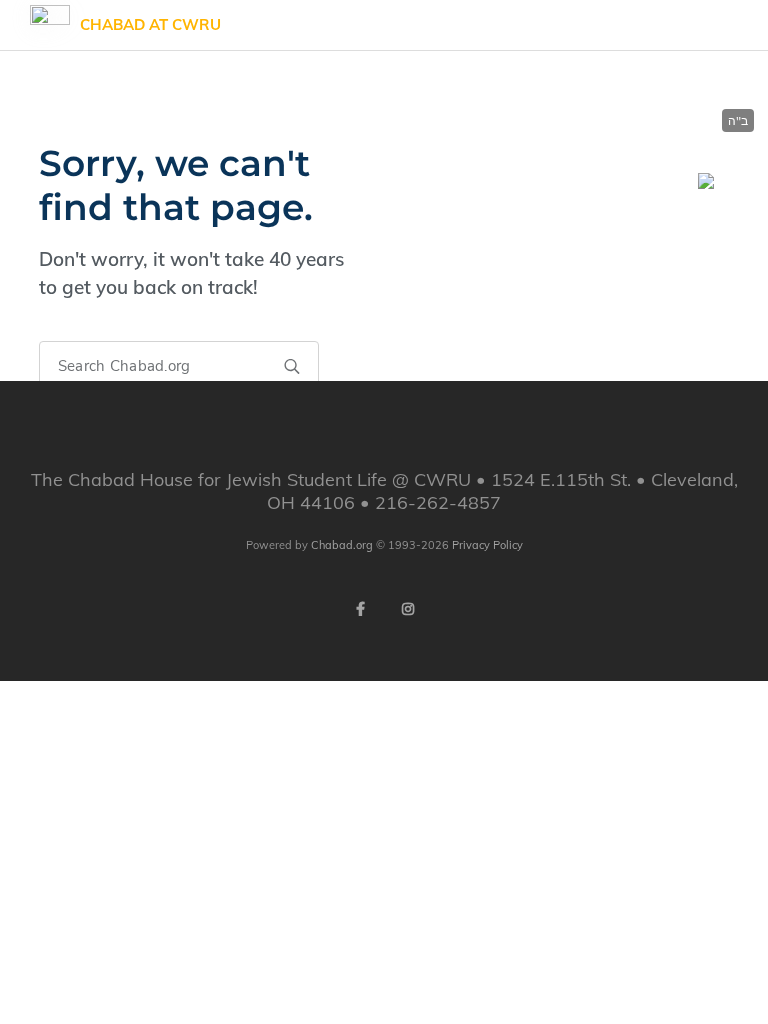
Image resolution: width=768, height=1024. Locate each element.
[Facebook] (360, 609)
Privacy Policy (487, 545)
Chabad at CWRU (150, 24)
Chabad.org (342, 545)
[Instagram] (408, 609)
